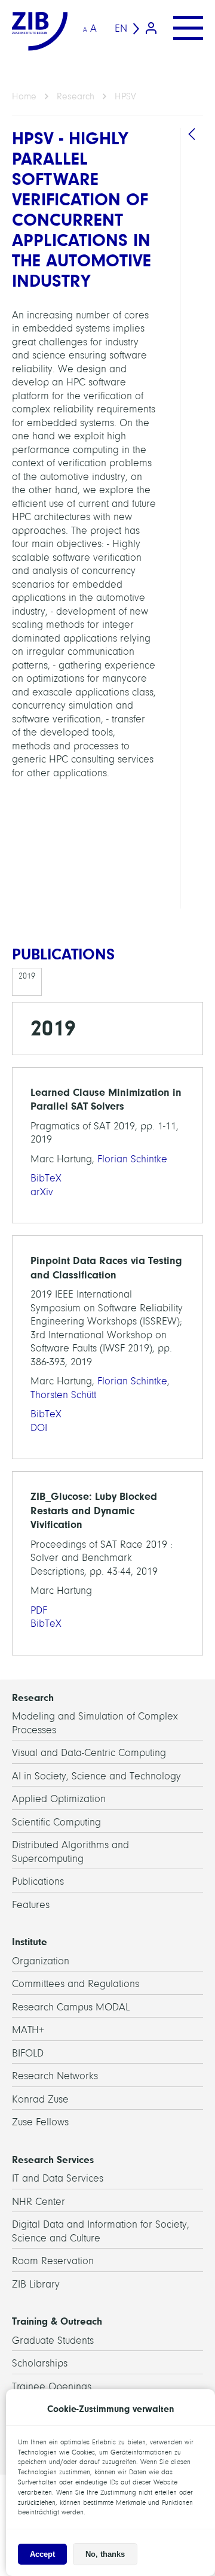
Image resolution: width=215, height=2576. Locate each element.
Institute (30, 1942)
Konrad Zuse (40, 2099)
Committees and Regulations (76, 1984)
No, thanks (105, 2554)
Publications (38, 1881)
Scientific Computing (56, 1822)
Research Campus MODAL (71, 2007)
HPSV (125, 96)
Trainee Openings (52, 2387)
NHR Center (39, 2202)
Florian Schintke (132, 1159)
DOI (39, 1428)
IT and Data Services (58, 2178)
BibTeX (46, 1178)
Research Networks (55, 2076)
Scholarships (40, 2363)
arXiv (42, 1192)
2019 (27, 976)
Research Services (53, 2159)
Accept (42, 2554)
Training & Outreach (57, 2321)
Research (76, 96)
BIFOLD (28, 2053)
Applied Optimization (59, 1799)
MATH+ (28, 2030)
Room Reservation (53, 2261)
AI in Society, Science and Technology (96, 1776)
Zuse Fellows (40, 2122)
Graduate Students (53, 2340)
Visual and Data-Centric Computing (89, 1753)
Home (24, 96)
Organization (41, 1961)
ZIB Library (36, 2284)
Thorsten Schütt (63, 1395)
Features (31, 1905)
